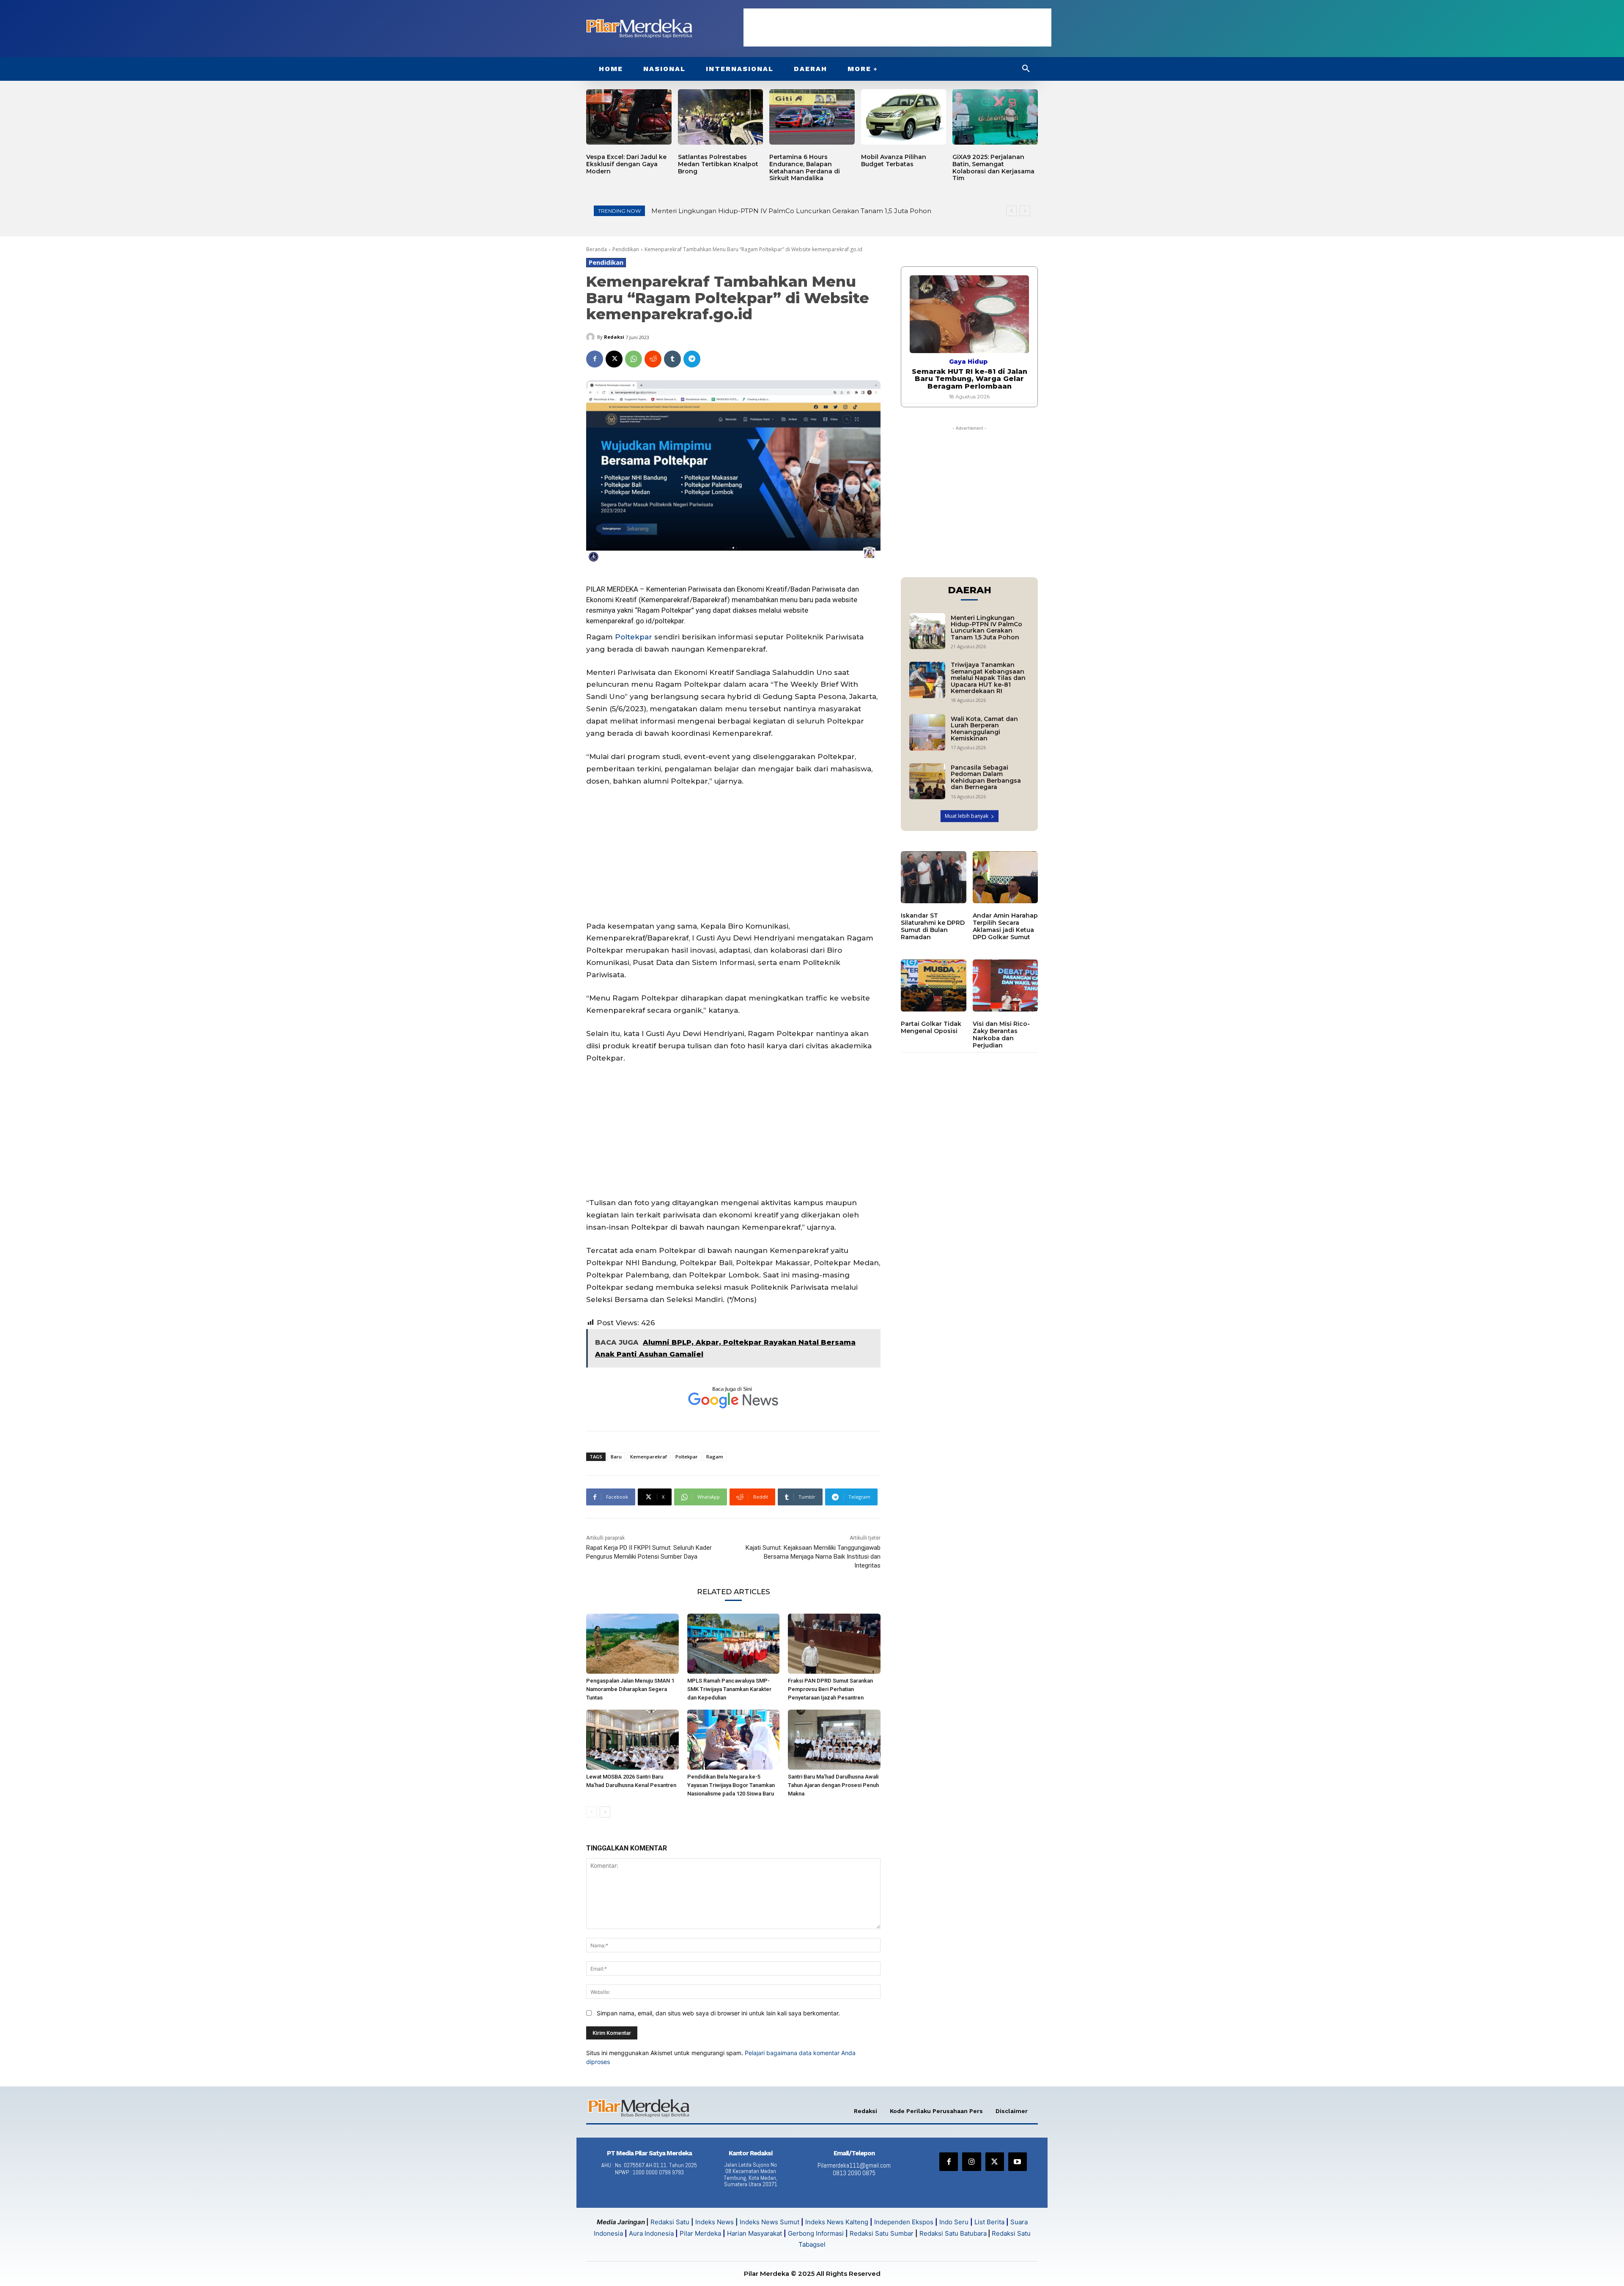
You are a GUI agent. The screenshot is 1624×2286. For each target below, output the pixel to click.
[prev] (1011, 211)
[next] (1025, 211)
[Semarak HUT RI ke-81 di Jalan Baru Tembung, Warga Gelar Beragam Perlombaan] (969, 314)
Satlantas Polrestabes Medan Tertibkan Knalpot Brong (718, 164)
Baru (616, 1457)
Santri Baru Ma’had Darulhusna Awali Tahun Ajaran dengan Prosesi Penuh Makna (833, 1785)
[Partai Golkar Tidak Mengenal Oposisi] (934, 986)
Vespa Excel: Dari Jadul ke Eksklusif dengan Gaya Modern (626, 164)
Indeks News (715, 2222)
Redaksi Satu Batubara (953, 2233)
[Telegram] (692, 359)
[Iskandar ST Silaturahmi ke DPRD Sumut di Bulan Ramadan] (934, 877)
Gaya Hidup (968, 362)
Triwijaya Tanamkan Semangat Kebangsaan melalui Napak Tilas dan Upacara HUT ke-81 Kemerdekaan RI (988, 678)
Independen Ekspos (904, 2222)
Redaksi (614, 337)
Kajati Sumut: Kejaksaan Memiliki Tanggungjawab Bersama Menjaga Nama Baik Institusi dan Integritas (813, 1557)
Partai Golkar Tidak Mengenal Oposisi (931, 1027)
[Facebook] (595, 359)
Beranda (597, 249)
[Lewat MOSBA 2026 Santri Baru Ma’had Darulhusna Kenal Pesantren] (632, 1740)
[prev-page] (591, 1812)
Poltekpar (676, 610)
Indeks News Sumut (769, 2222)
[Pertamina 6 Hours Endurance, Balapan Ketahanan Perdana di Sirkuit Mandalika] (812, 117)
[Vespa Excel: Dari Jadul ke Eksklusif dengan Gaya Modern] (629, 117)
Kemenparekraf (665, 600)
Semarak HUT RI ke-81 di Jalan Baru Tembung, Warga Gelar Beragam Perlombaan (970, 379)
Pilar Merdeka (700, 2233)
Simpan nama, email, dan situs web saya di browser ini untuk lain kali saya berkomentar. (718, 2013)
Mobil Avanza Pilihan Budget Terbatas (894, 160)
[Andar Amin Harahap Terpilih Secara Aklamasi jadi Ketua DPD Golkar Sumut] (1005, 877)
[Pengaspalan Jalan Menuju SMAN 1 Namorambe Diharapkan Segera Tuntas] (632, 1644)
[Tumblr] (672, 359)
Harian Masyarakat (754, 2233)
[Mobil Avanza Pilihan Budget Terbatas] (904, 117)
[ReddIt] (653, 359)
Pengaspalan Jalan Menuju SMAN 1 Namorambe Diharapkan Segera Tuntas (630, 1689)
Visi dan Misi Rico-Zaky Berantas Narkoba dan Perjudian (1001, 1034)
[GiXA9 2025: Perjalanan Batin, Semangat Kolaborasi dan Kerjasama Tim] (995, 117)
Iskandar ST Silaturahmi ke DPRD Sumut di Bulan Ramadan (933, 926)
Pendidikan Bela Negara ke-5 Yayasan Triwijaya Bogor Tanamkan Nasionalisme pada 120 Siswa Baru (731, 1785)
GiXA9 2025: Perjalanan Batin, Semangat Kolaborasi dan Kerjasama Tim (993, 167)
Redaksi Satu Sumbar (882, 2233)
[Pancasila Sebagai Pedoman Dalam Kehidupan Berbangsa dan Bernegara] (927, 781)
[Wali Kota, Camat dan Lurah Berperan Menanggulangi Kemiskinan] (927, 732)
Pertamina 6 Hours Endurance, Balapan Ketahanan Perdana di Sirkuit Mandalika (805, 167)
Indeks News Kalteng (837, 2222)
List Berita (989, 2222)
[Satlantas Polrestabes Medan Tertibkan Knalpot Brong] (721, 117)
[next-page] (605, 1812)
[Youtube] (1018, 2162)
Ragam (715, 1457)
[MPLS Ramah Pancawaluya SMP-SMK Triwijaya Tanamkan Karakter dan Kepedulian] (734, 1644)
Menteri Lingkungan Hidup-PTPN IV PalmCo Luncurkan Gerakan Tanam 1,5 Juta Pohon (986, 628)
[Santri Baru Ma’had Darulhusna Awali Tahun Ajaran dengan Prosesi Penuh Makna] (834, 1740)
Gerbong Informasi (816, 2233)
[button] (1026, 69)
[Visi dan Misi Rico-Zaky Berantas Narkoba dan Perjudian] (1005, 986)
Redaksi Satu (670, 2222)
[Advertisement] (897, 27)
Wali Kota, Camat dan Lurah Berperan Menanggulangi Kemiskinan (984, 729)
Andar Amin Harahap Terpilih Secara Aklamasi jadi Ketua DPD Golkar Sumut (1005, 926)
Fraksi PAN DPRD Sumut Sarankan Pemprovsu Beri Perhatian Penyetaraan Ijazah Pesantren (830, 1689)
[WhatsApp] (634, 359)
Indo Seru (954, 2222)
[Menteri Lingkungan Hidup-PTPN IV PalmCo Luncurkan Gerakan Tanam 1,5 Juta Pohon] (927, 631)
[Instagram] (971, 2162)
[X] (614, 359)
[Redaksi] (592, 337)
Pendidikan (626, 249)
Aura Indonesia (651, 2233)
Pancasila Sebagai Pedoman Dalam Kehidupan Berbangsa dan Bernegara (986, 777)
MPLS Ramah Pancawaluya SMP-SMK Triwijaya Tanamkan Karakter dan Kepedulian (729, 1689)
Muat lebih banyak (967, 816)
